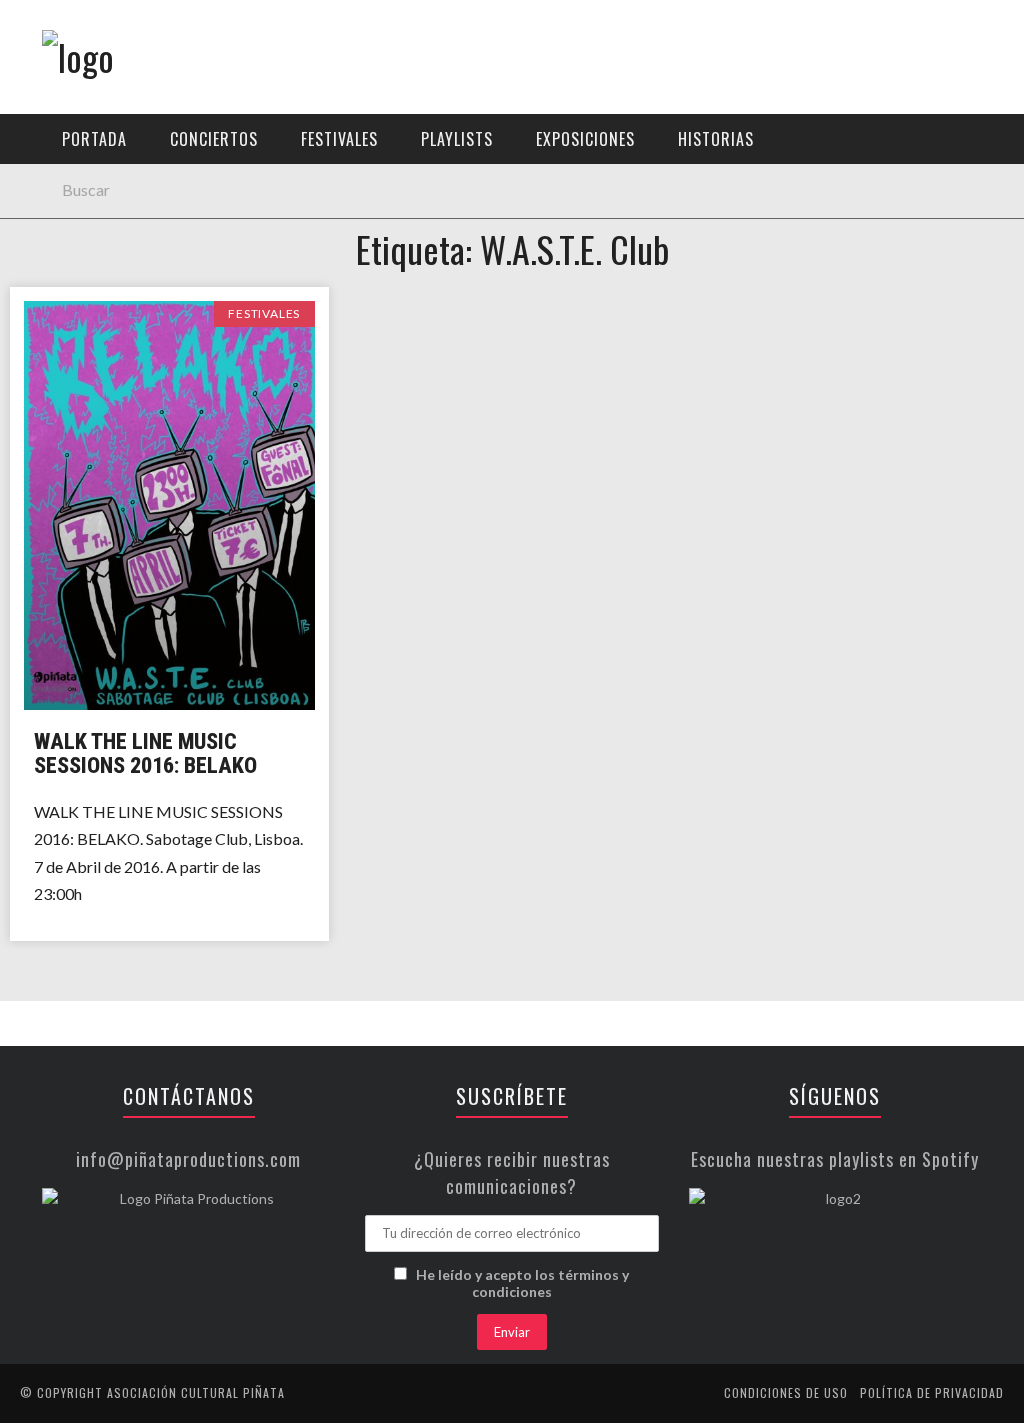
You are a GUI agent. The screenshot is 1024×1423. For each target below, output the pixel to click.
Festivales (65, 214)
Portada (94, 139)
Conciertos (69, 173)
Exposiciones (74, 296)
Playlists (62, 255)
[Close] (30, 30)
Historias (63, 337)
